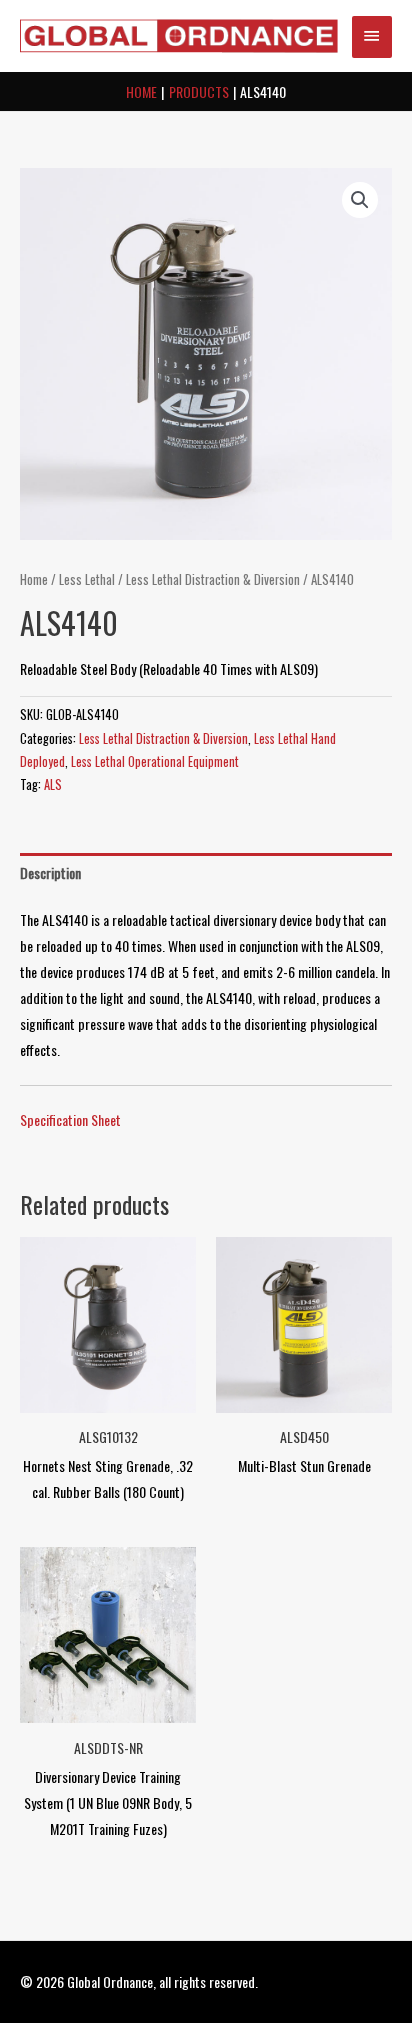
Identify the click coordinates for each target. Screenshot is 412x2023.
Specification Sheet (70, 1119)
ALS (53, 784)
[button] (360, 200)
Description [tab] (50, 872)
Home (34, 579)
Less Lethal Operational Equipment (155, 761)
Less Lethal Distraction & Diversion (213, 579)
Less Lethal (87, 579)
